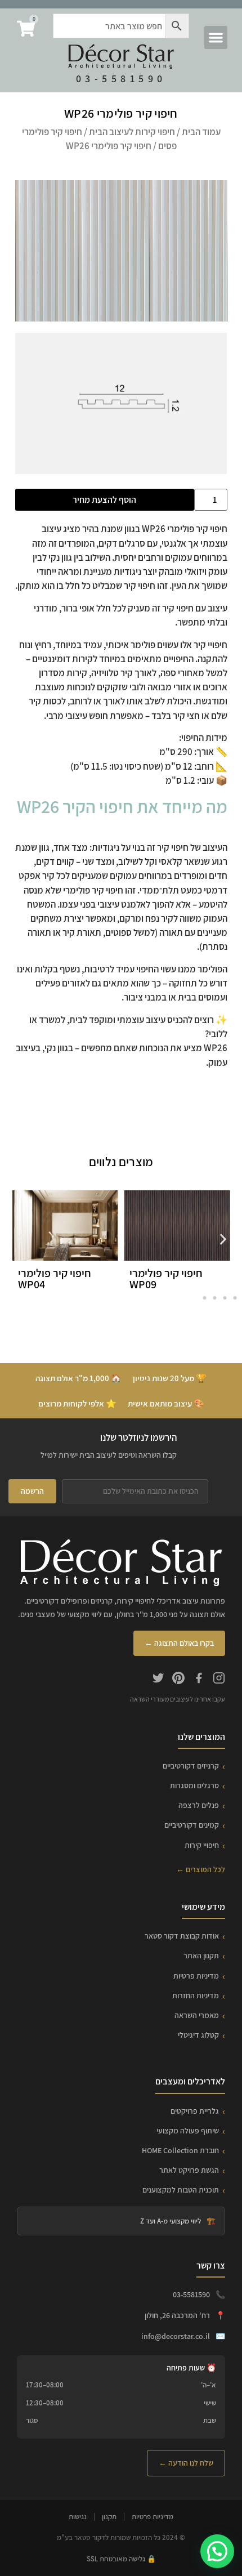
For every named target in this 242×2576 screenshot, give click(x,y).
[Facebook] (199, 1680)
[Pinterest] (178, 1680)
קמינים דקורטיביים (192, 1825)
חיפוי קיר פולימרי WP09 (166, 1279)
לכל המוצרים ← (201, 1869)
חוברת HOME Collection (180, 2150)
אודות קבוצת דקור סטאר (182, 1936)
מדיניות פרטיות (196, 1976)
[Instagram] (219, 1680)
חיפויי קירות (202, 1845)
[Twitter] (158, 1680)
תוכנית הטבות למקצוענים (181, 2190)
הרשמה (32, 1491)
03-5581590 (121, 79)
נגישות (78, 2517)
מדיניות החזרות (196, 1995)
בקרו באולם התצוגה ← (179, 1643)
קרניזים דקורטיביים (191, 1766)
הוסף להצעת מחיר (104, 500)
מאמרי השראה (197, 2015)
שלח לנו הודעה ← (186, 2463)
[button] (216, 37)
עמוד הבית (201, 132)
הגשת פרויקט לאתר (189, 2170)
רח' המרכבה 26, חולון (177, 2315)
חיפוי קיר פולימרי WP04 (55, 1279)
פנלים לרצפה (199, 1805)
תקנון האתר (201, 1956)
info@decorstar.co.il (176, 2336)
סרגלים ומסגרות (194, 1785)
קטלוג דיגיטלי (198, 2035)
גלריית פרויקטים (195, 2111)
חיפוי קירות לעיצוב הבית (132, 132)
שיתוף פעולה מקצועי (188, 2131)
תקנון (109, 2517)
